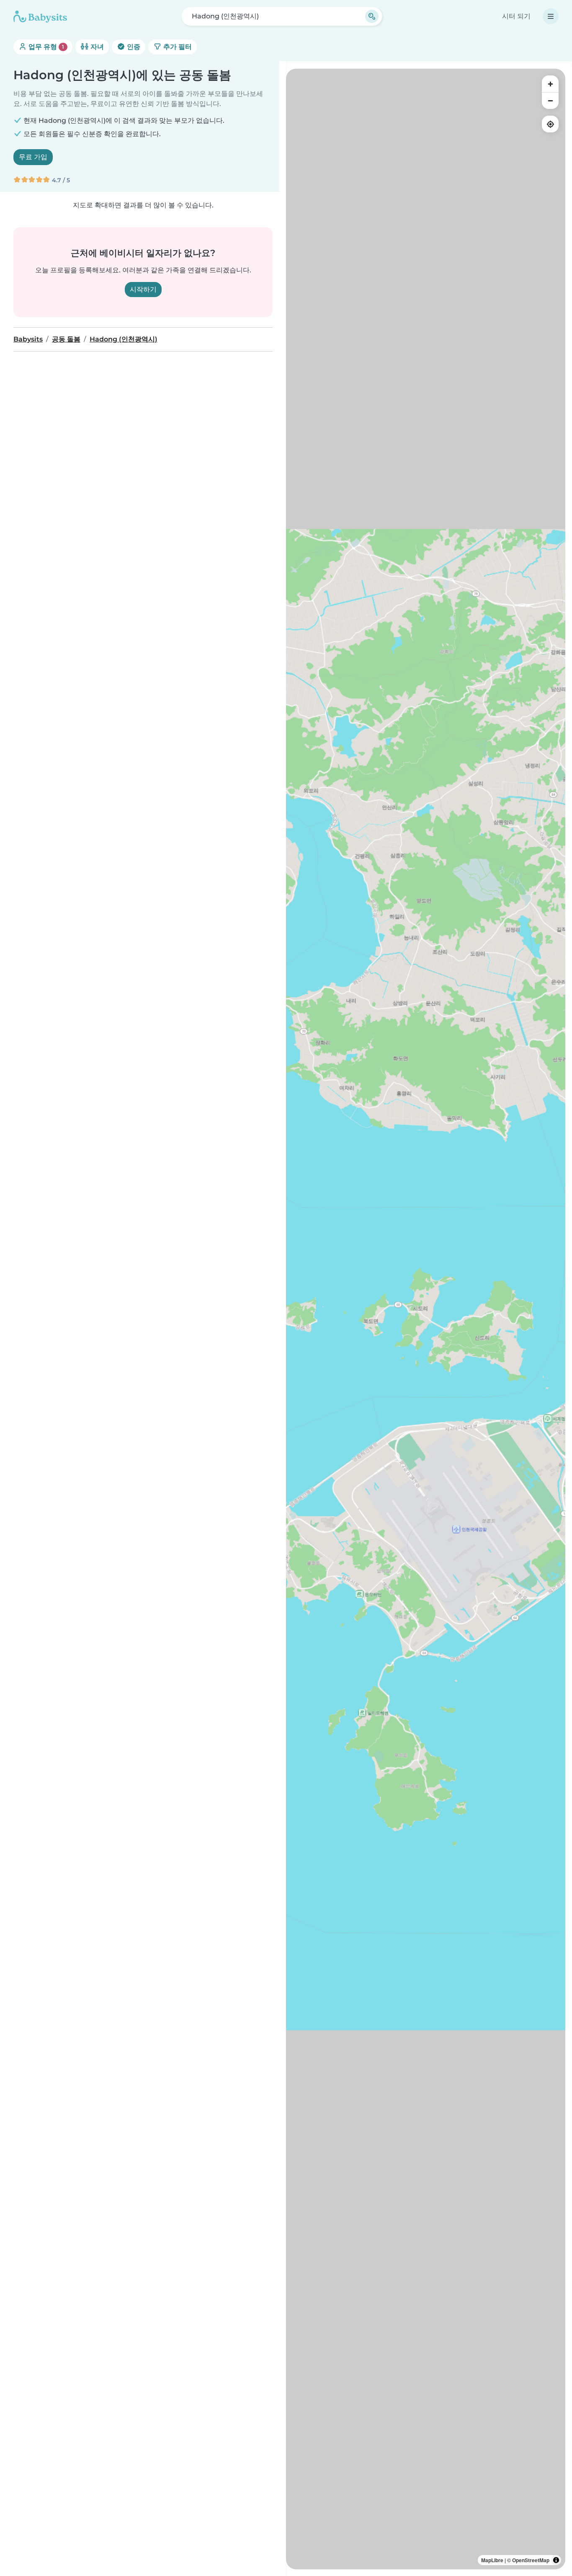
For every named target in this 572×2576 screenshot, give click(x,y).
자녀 (96, 47)
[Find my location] (550, 124)
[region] (426, 1319)
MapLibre (492, 2560)
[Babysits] (40, 16)
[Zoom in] (550, 84)
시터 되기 (516, 16)
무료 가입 (33, 157)
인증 (133, 47)
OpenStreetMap (531, 2560)
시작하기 (143, 289)
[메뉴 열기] (551, 16)
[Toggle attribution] (556, 2560)
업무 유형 (45, 47)
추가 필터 (177, 47)
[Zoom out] (550, 101)
